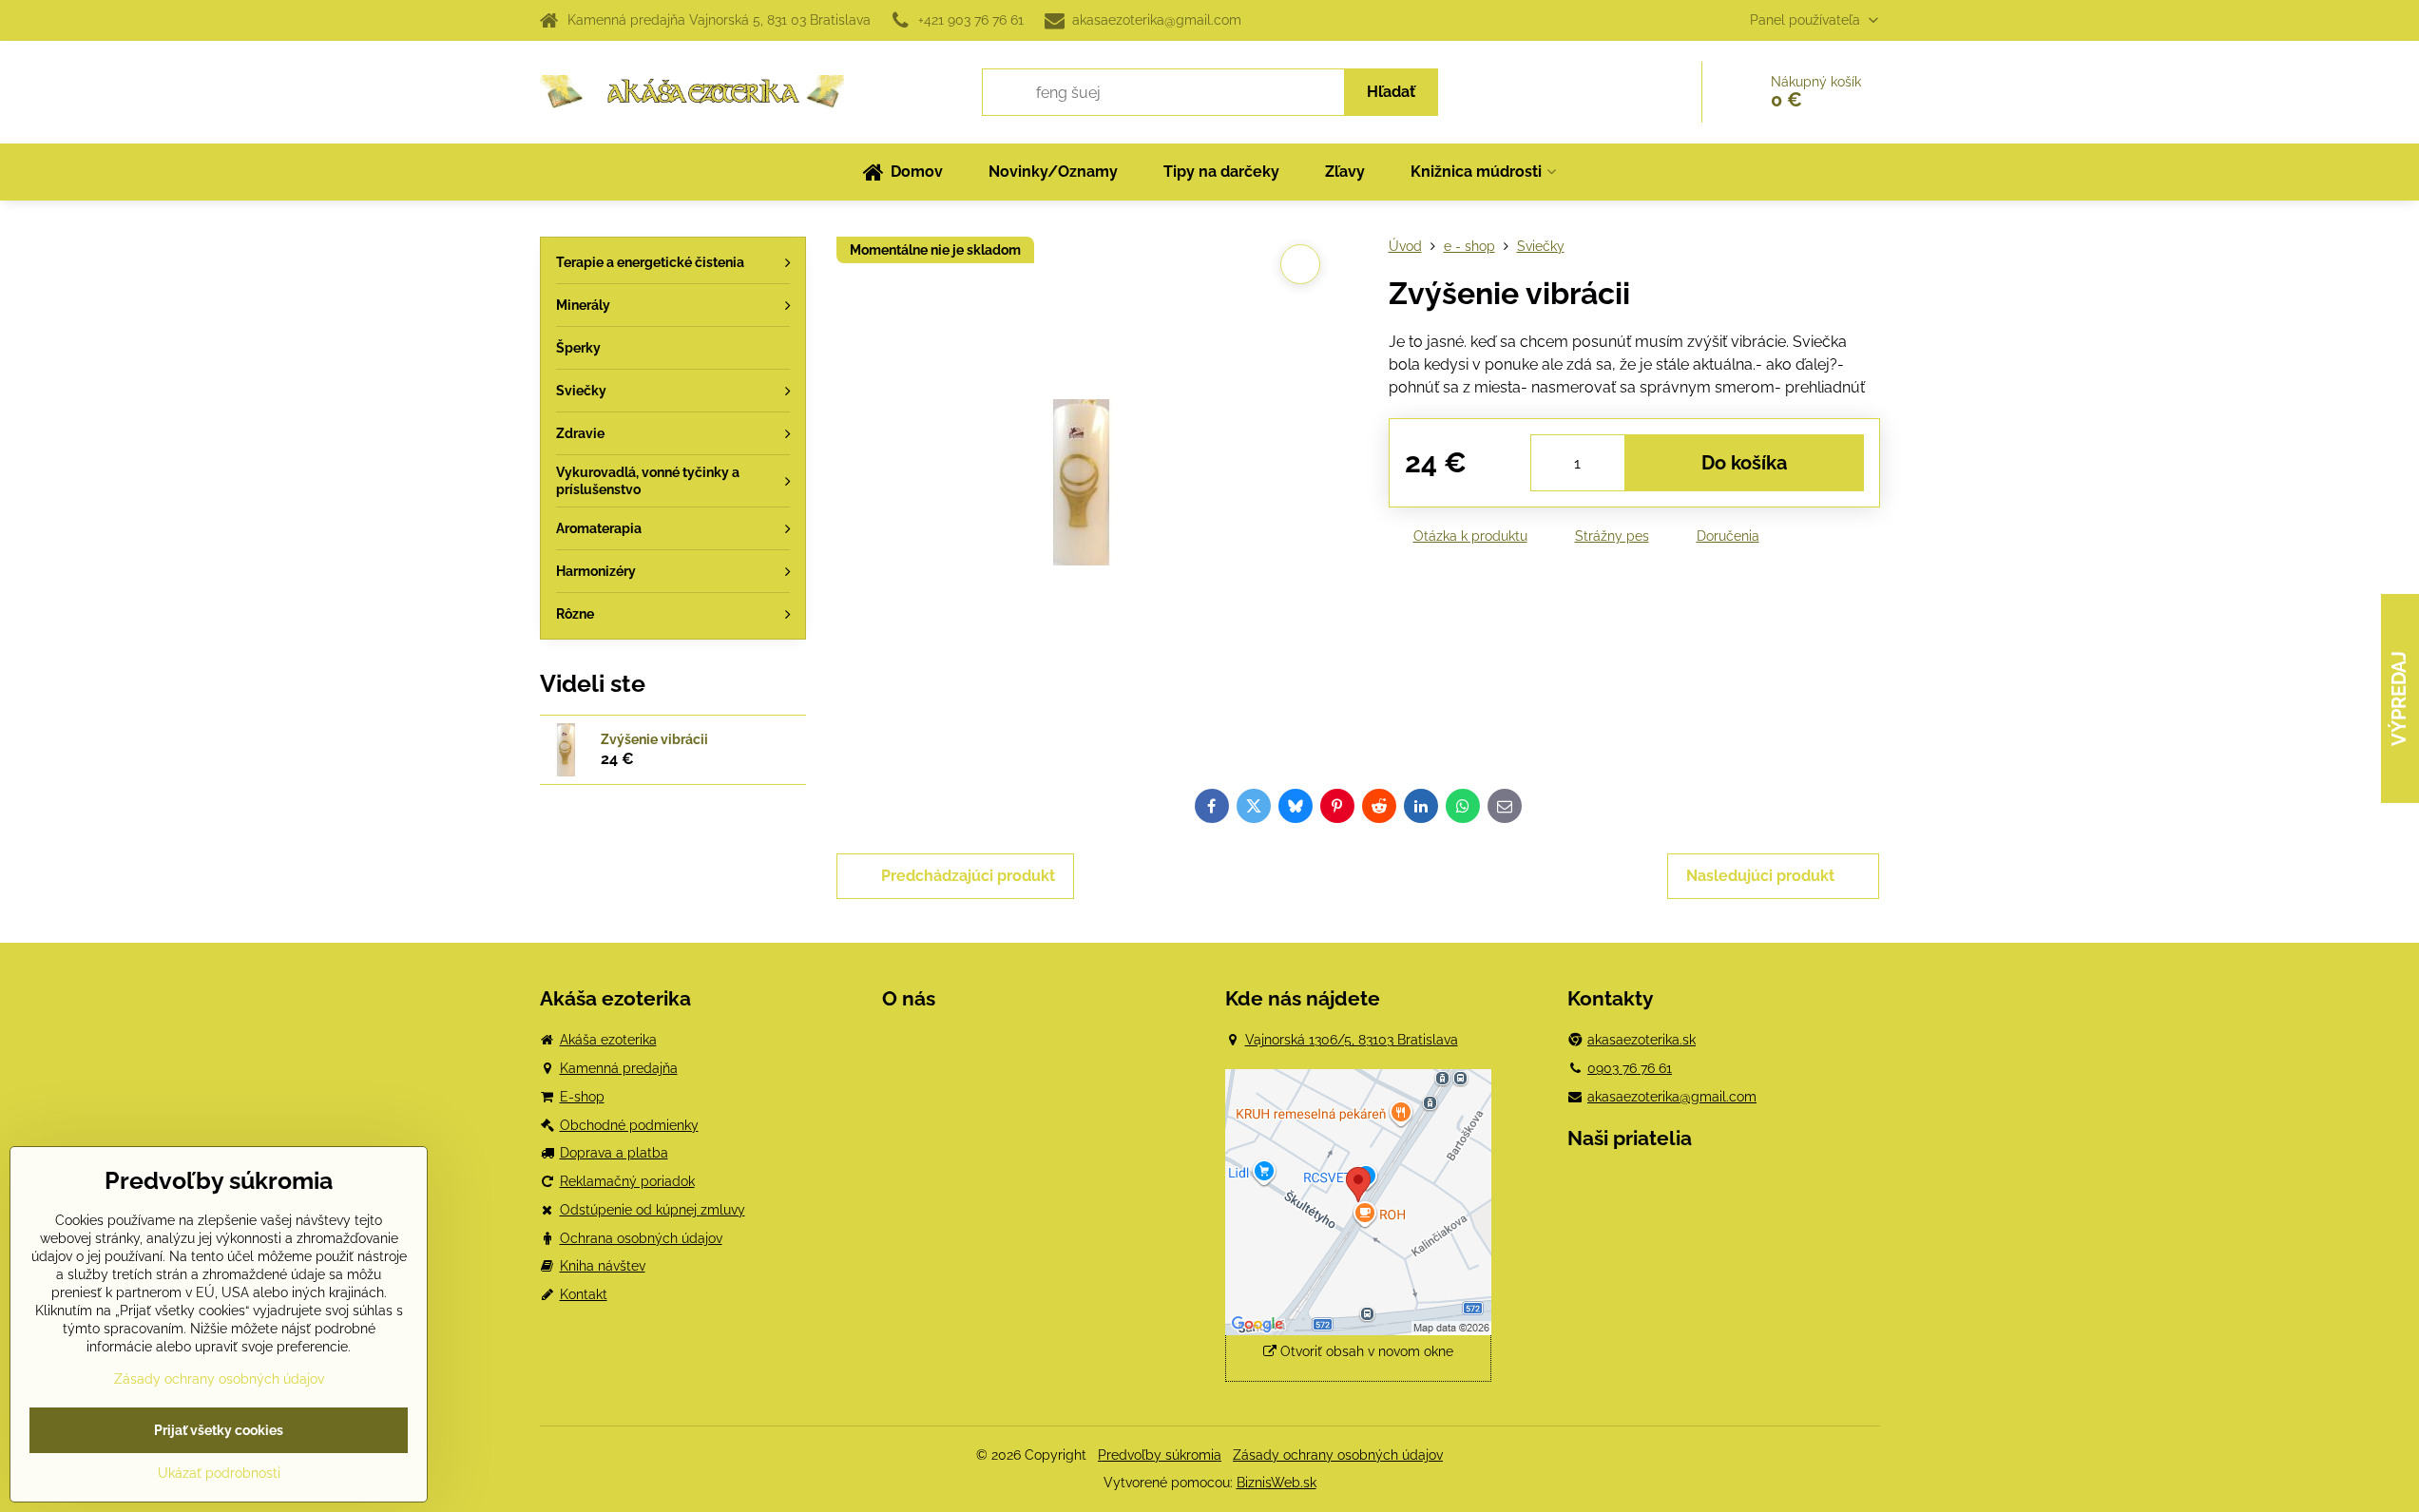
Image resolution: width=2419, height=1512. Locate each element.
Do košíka (1744, 463)
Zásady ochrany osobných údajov (1338, 1455)
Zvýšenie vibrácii (654, 739)
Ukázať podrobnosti (219, 1473)
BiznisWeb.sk (1277, 1483)
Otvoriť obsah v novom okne (1365, 1351)
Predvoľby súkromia (1160, 1455)
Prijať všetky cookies (219, 1430)
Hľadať (1391, 92)
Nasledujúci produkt (1760, 876)
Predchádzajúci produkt (968, 876)
